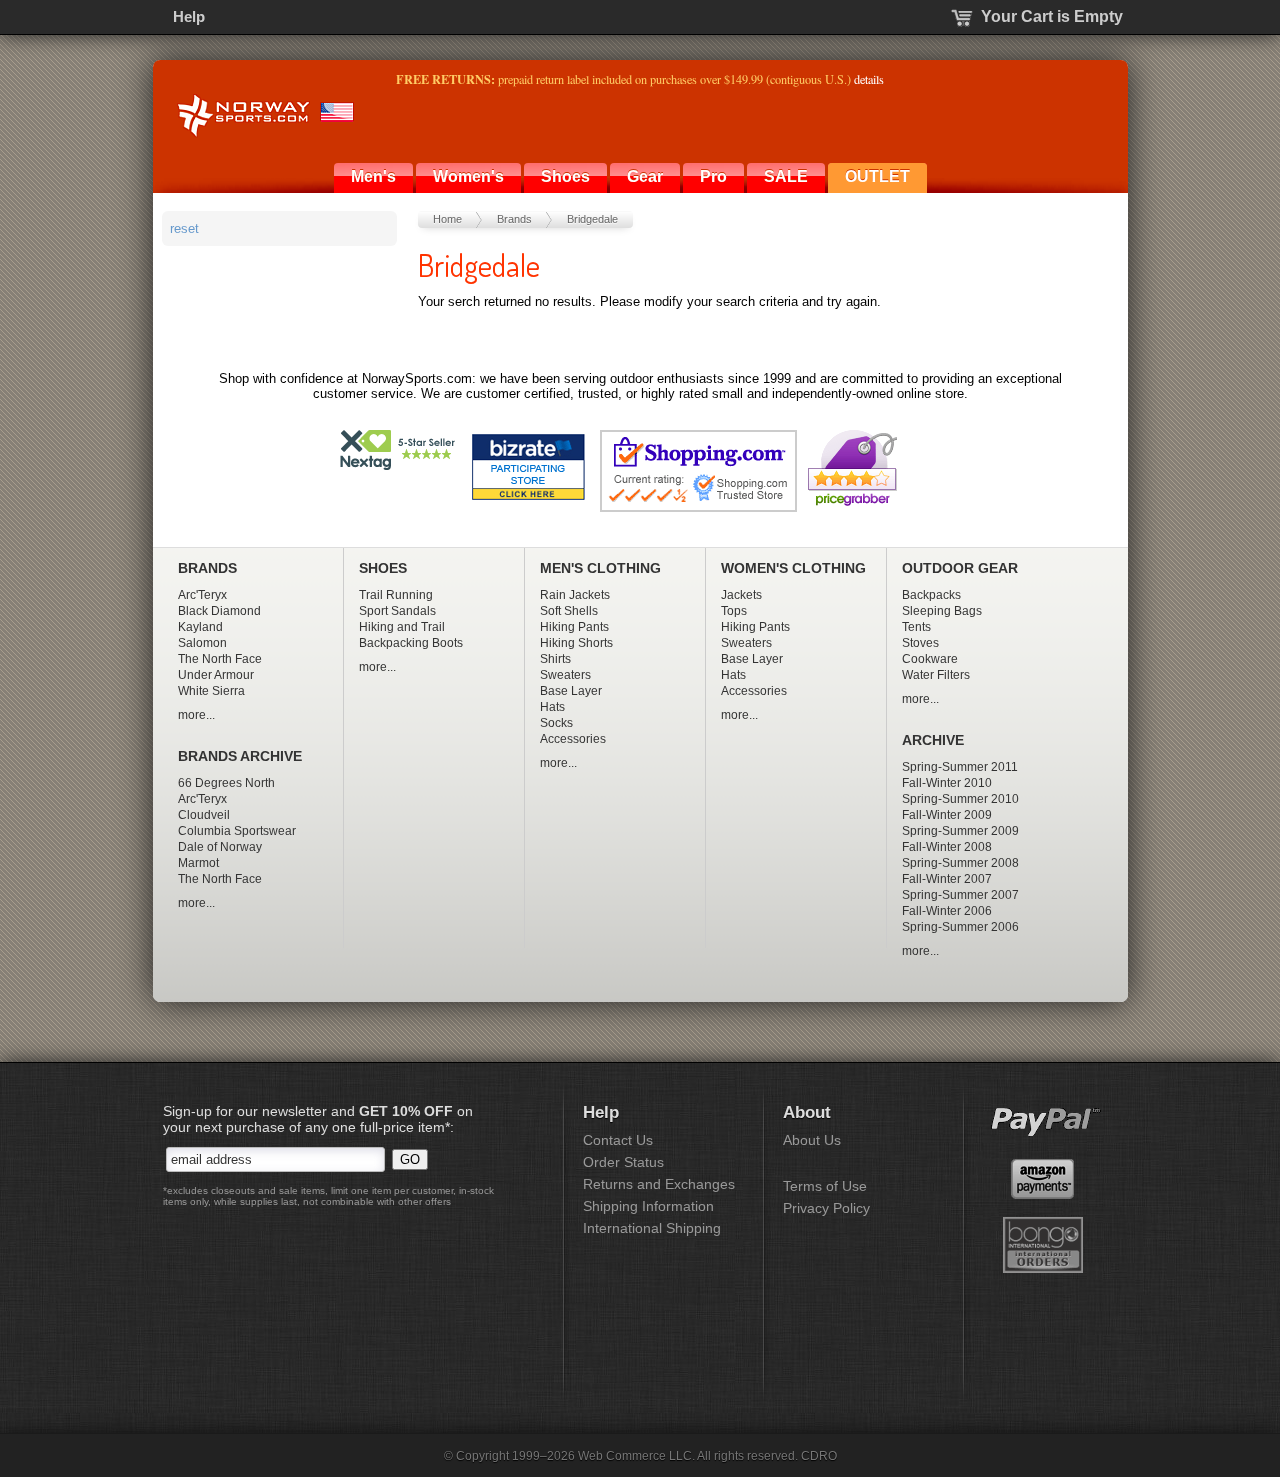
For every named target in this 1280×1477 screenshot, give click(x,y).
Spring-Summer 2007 (960, 895)
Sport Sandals (397, 611)
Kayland (200, 627)
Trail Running (396, 595)
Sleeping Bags (942, 611)
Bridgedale (592, 219)
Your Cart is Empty (1052, 16)
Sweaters (565, 675)
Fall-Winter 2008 (947, 847)
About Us (812, 1140)
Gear (645, 176)
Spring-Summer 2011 (960, 767)
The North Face (220, 659)
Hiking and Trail (402, 627)
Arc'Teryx (202, 595)
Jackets (741, 595)
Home (447, 219)
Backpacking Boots (411, 643)
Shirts (555, 659)
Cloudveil (204, 815)
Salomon (202, 643)
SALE (786, 176)
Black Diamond (219, 611)
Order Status (623, 1162)
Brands (514, 219)
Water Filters (936, 675)
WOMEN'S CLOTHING (793, 568)
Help (189, 16)
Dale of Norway (220, 847)
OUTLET (877, 176)
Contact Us (618, 1140)
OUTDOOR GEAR (960, 568)
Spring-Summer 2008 (960, 863)
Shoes (565, 176)
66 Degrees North (226, 783)
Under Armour (216, 675)
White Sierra (211, 691)
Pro (713, 176)
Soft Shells (569, 611)
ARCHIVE (933, 740)
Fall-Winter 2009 (947, 815)
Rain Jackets (575, 595)
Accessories (573, 739)
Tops (734, 611)
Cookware (930, 659)
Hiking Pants (574, 627)
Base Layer (571, 691)
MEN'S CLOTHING (600, 568)
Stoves (920, 643)
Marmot (198, 863)
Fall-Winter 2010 (947, 783)
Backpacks (931, 595)
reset (184, 228)
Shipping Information (648, 1206)
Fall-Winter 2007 (947, 879)
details (869, 79)
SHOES (383, 568)
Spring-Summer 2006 (960, 927)
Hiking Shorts (576, 643)
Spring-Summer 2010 (960, 799)
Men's (373, 176)
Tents (916, 627)
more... (196, 715)
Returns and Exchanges (659, 1184)
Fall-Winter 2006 (947, 911)
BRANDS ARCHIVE (240, 756)
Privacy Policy (826, 1208)
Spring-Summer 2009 (960, 831)
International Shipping (652, 1228)
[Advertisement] (282, 366)
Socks (556, 723)
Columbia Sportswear (237, 831)
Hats (552, 707)
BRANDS (207, 568)
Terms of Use (825, 1186)
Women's (468, 176)
